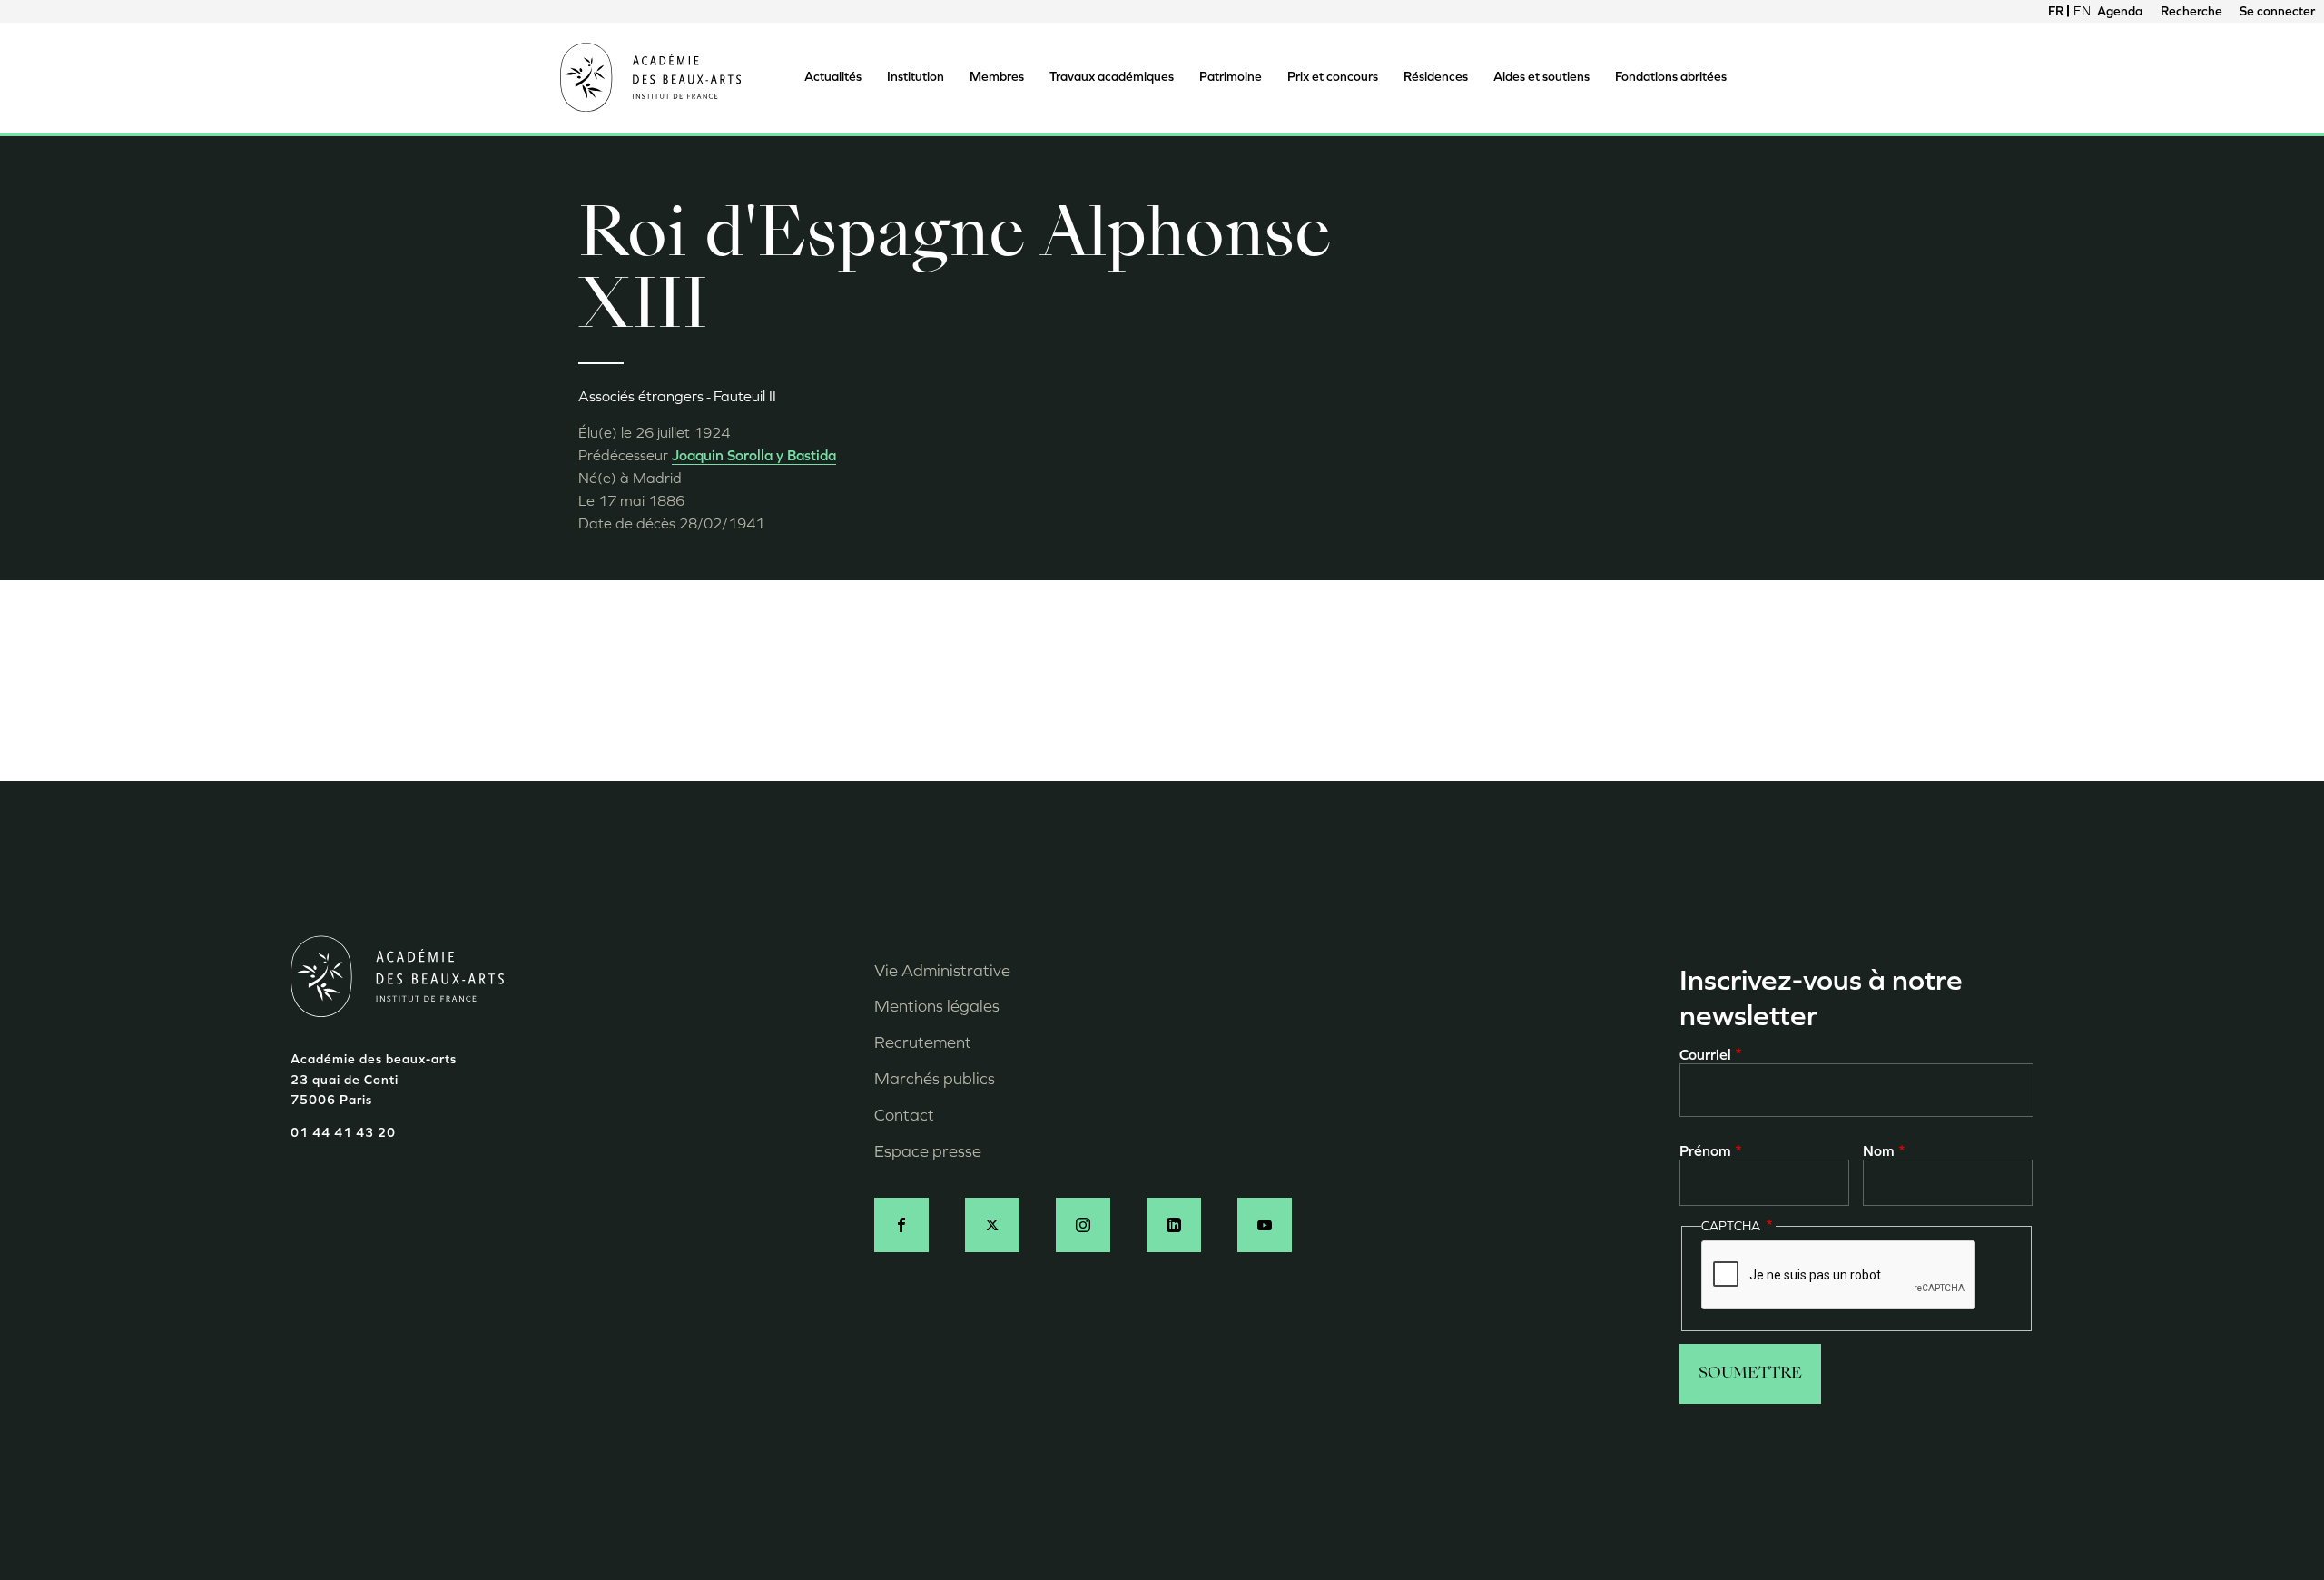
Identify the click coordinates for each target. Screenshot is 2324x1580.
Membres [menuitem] (997, 77)
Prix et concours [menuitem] (1333, 77)
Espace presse (928, 1151)
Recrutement (923, 1042)
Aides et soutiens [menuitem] (1541, 77)
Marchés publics (935, 1079)
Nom (1879, 1151)
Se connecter (2277, 11)
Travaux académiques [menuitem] (1112, 77)
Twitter (992, 1225)
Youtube (1265, 1225)
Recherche (2191, 11)
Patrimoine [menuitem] (1231, 77)
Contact (904, 1115)
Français (2056, 11)
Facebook (901, 1225)
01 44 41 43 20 (343, 1133)
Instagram (1083, 1225)
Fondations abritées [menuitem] (1671, 77)
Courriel (1705, 1055)
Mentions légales (937, 1006)
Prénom (1705, 1151)
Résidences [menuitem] (1436, 77)
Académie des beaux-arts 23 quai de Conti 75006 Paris (374, 1080)
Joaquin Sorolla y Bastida (754, 455)
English (2082, 11)
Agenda (2120, 11)
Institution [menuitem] (916, 77)
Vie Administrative (942, 971)
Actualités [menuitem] (833, 77)
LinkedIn (1174, 1225)
